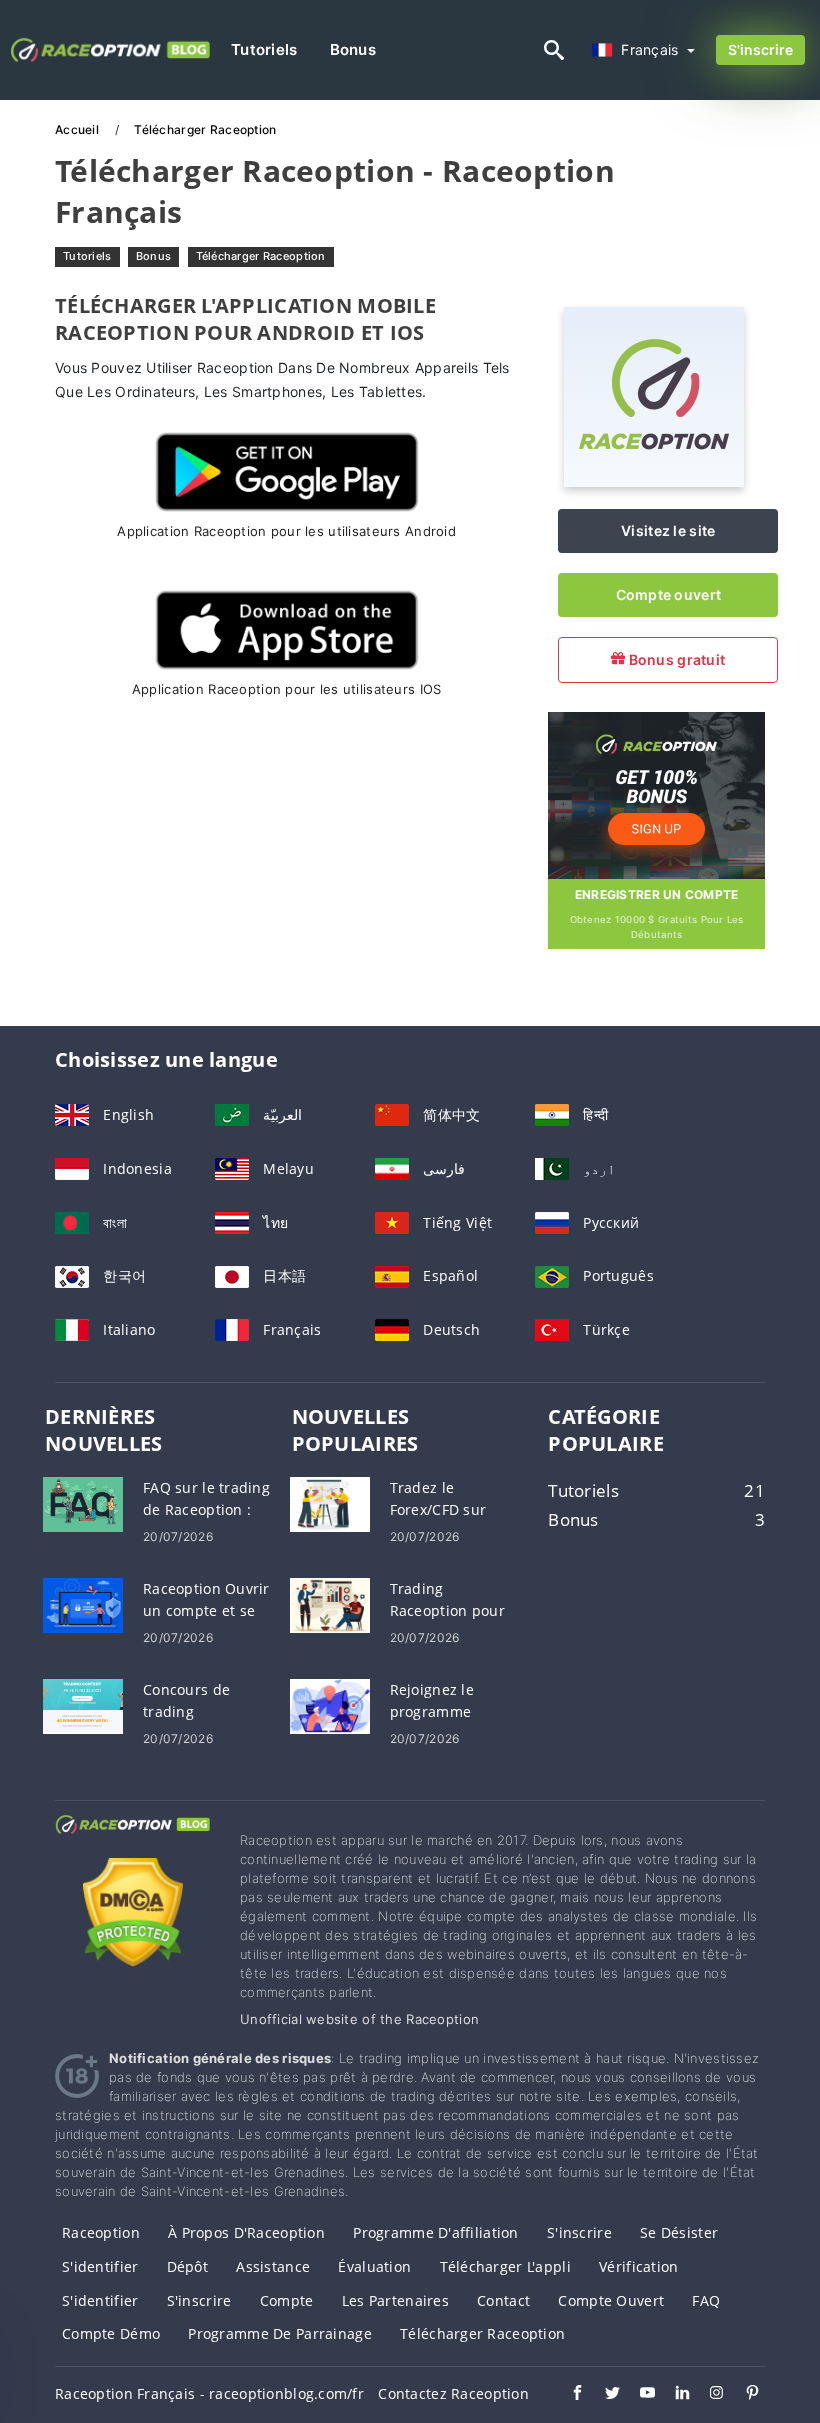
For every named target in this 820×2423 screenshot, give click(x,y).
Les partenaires (395, 2300)
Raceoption (101, 2232)
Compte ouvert (669, 594)
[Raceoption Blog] (132, 1842)
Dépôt (187, 2266)
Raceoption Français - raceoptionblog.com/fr (209, 2393)
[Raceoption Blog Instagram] (707, 2395)
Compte (287, 2300)
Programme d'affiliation (435, 2232)
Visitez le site (668, 530)
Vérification (638, 2266)
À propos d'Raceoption (246, 2232)
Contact (503, 2300)
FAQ (706, 2300)
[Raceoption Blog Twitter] (602, 2395)
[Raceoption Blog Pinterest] (742, 2395)
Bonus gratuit (675, 659)
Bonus (353, 49)
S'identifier (100, 2266)
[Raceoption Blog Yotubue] (637, 2395)
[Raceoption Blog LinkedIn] (672, 2395)
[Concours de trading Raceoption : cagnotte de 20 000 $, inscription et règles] (83, 1704)
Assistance (273, 2266)
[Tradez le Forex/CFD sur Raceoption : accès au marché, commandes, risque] (330, 1502)
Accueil (78, 129)
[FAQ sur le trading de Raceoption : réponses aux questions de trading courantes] (83, 1502)
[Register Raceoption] (656, 793)
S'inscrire (760, 49)
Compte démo (111, 2333)
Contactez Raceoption (453, 2393)
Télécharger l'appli (505, 2266)
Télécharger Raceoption (261, 256)
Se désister (679, 2232)
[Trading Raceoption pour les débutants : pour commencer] (330, 1603)
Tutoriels (264, 49)
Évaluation (374, 2266)
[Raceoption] (654, 481)
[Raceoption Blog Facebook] (567, 2395)
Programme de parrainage (279, 2333)
